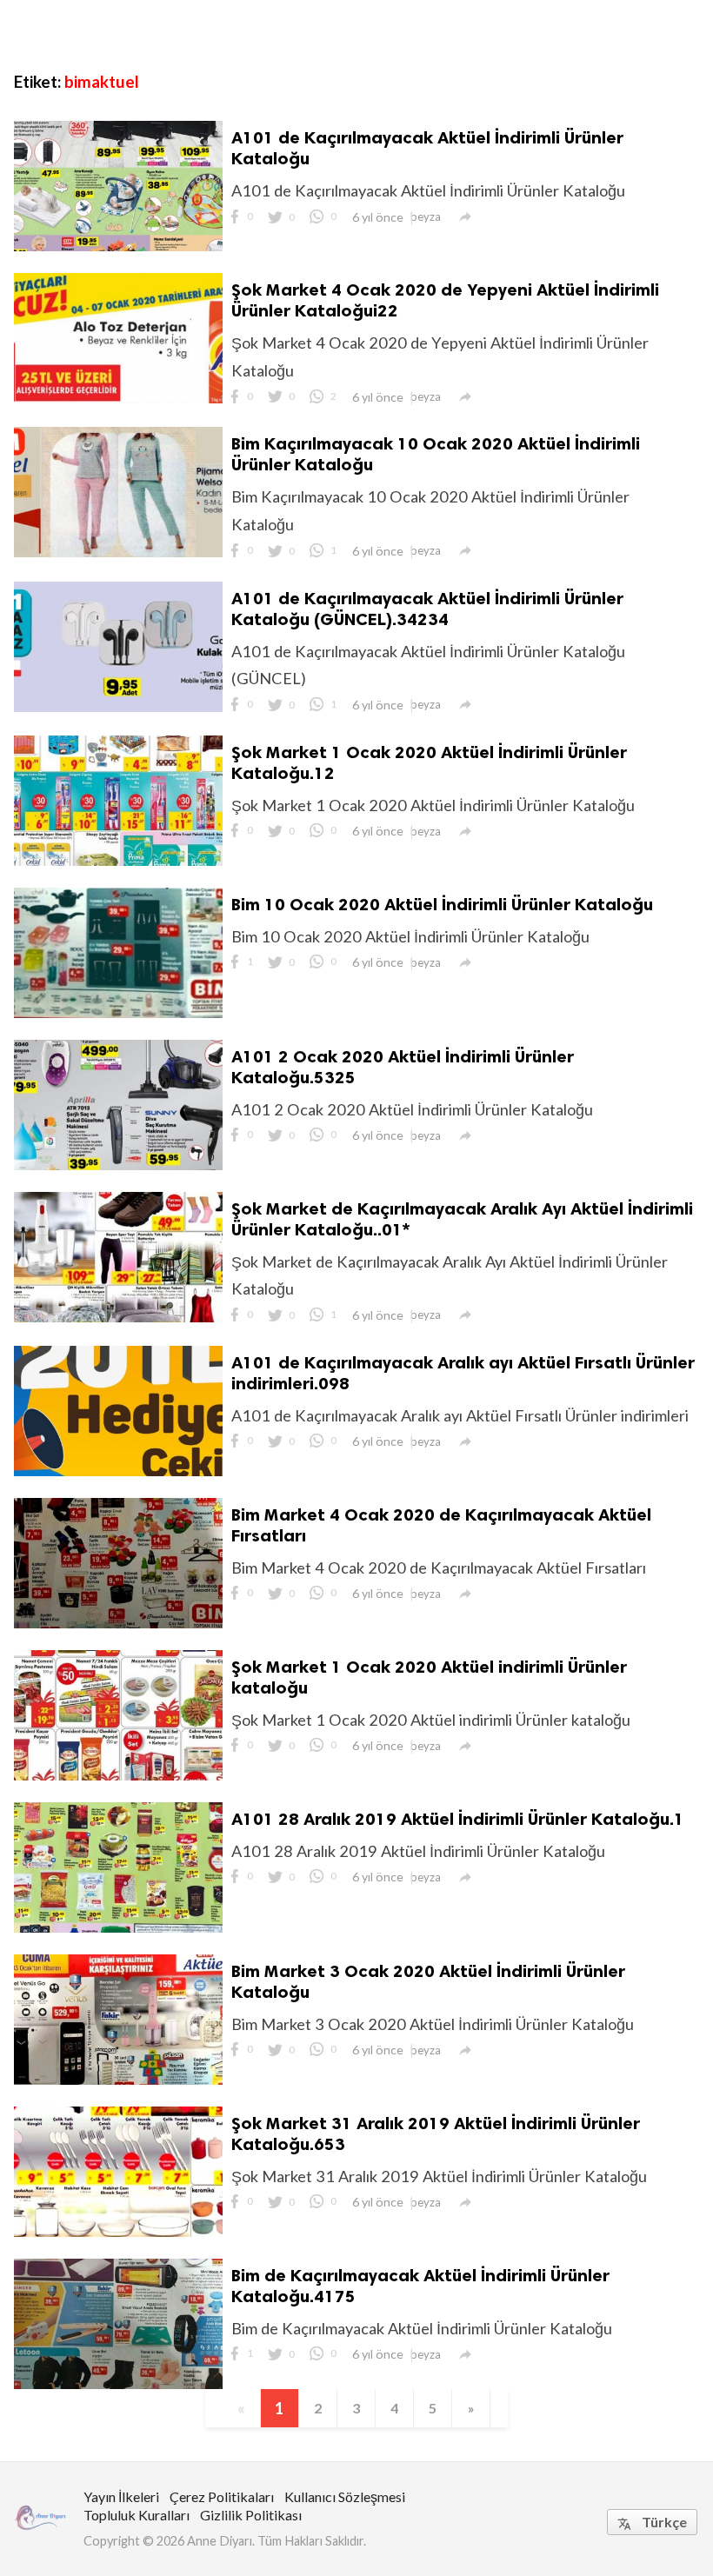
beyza (426, 216)
